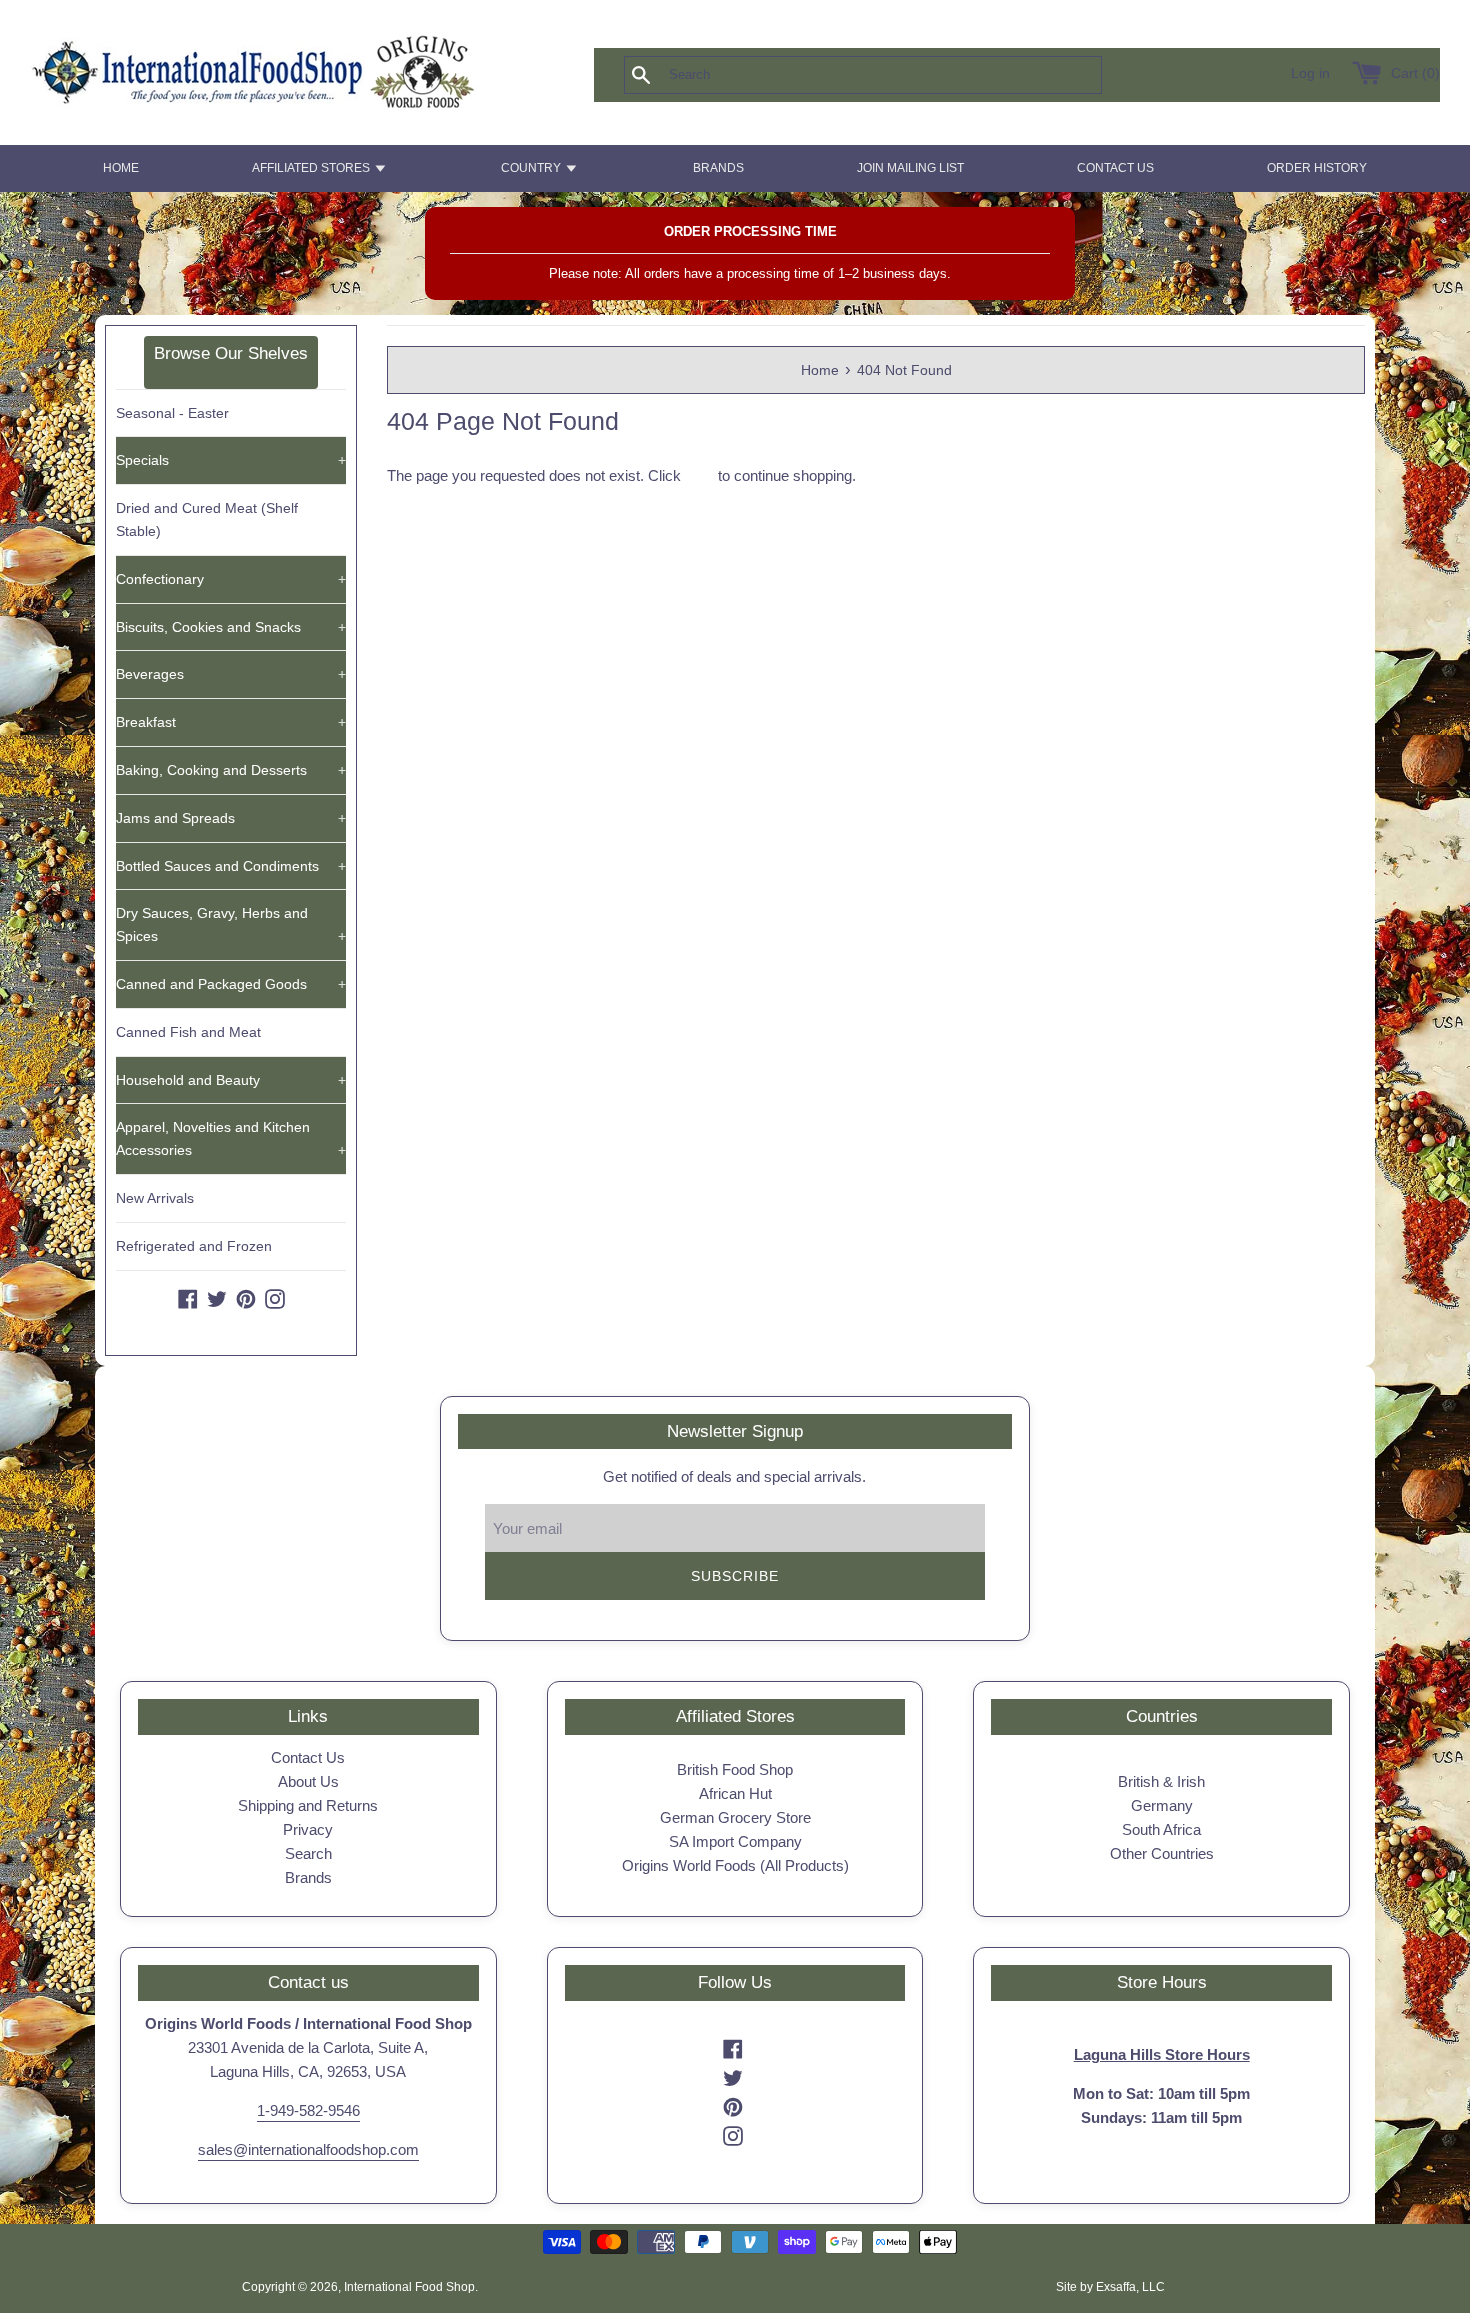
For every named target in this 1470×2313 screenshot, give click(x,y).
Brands (308, 1877)
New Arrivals (155, 1198)
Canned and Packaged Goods (231, 984)
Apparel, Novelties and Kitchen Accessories (231, 1138)
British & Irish (1161, 1781)
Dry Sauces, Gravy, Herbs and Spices (231, 924)
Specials (231, 460)
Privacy (308, 1829)
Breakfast (231, 722)
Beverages (231, 674)
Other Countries (1162, 1853)
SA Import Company (735, 1841)
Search (308, 1853)
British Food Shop (735, 1769)
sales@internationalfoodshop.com (308, 2149)
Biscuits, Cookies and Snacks (231, 627)
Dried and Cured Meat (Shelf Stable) (207, 519)
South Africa (1161, 1829)
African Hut (735, 1793)
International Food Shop (409, 2287)
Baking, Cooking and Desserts (231, 770)
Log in (1310, 73)
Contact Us (308, 1757)
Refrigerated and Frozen (194, 1246)
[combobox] (896, 75)
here (699, 475)
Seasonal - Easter (172, 413)
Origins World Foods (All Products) (735, 1865)
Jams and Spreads (231, 818)
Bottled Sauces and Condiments (231, 866)
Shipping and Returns (308, 1805)
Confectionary (231, 579)
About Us (308, 1781)
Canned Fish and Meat (188, 1032)
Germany (1162, 1805)
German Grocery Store (735, 1817)
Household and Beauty (231, 1080)
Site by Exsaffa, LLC (1110, 2287)
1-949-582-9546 (308, 2110)
